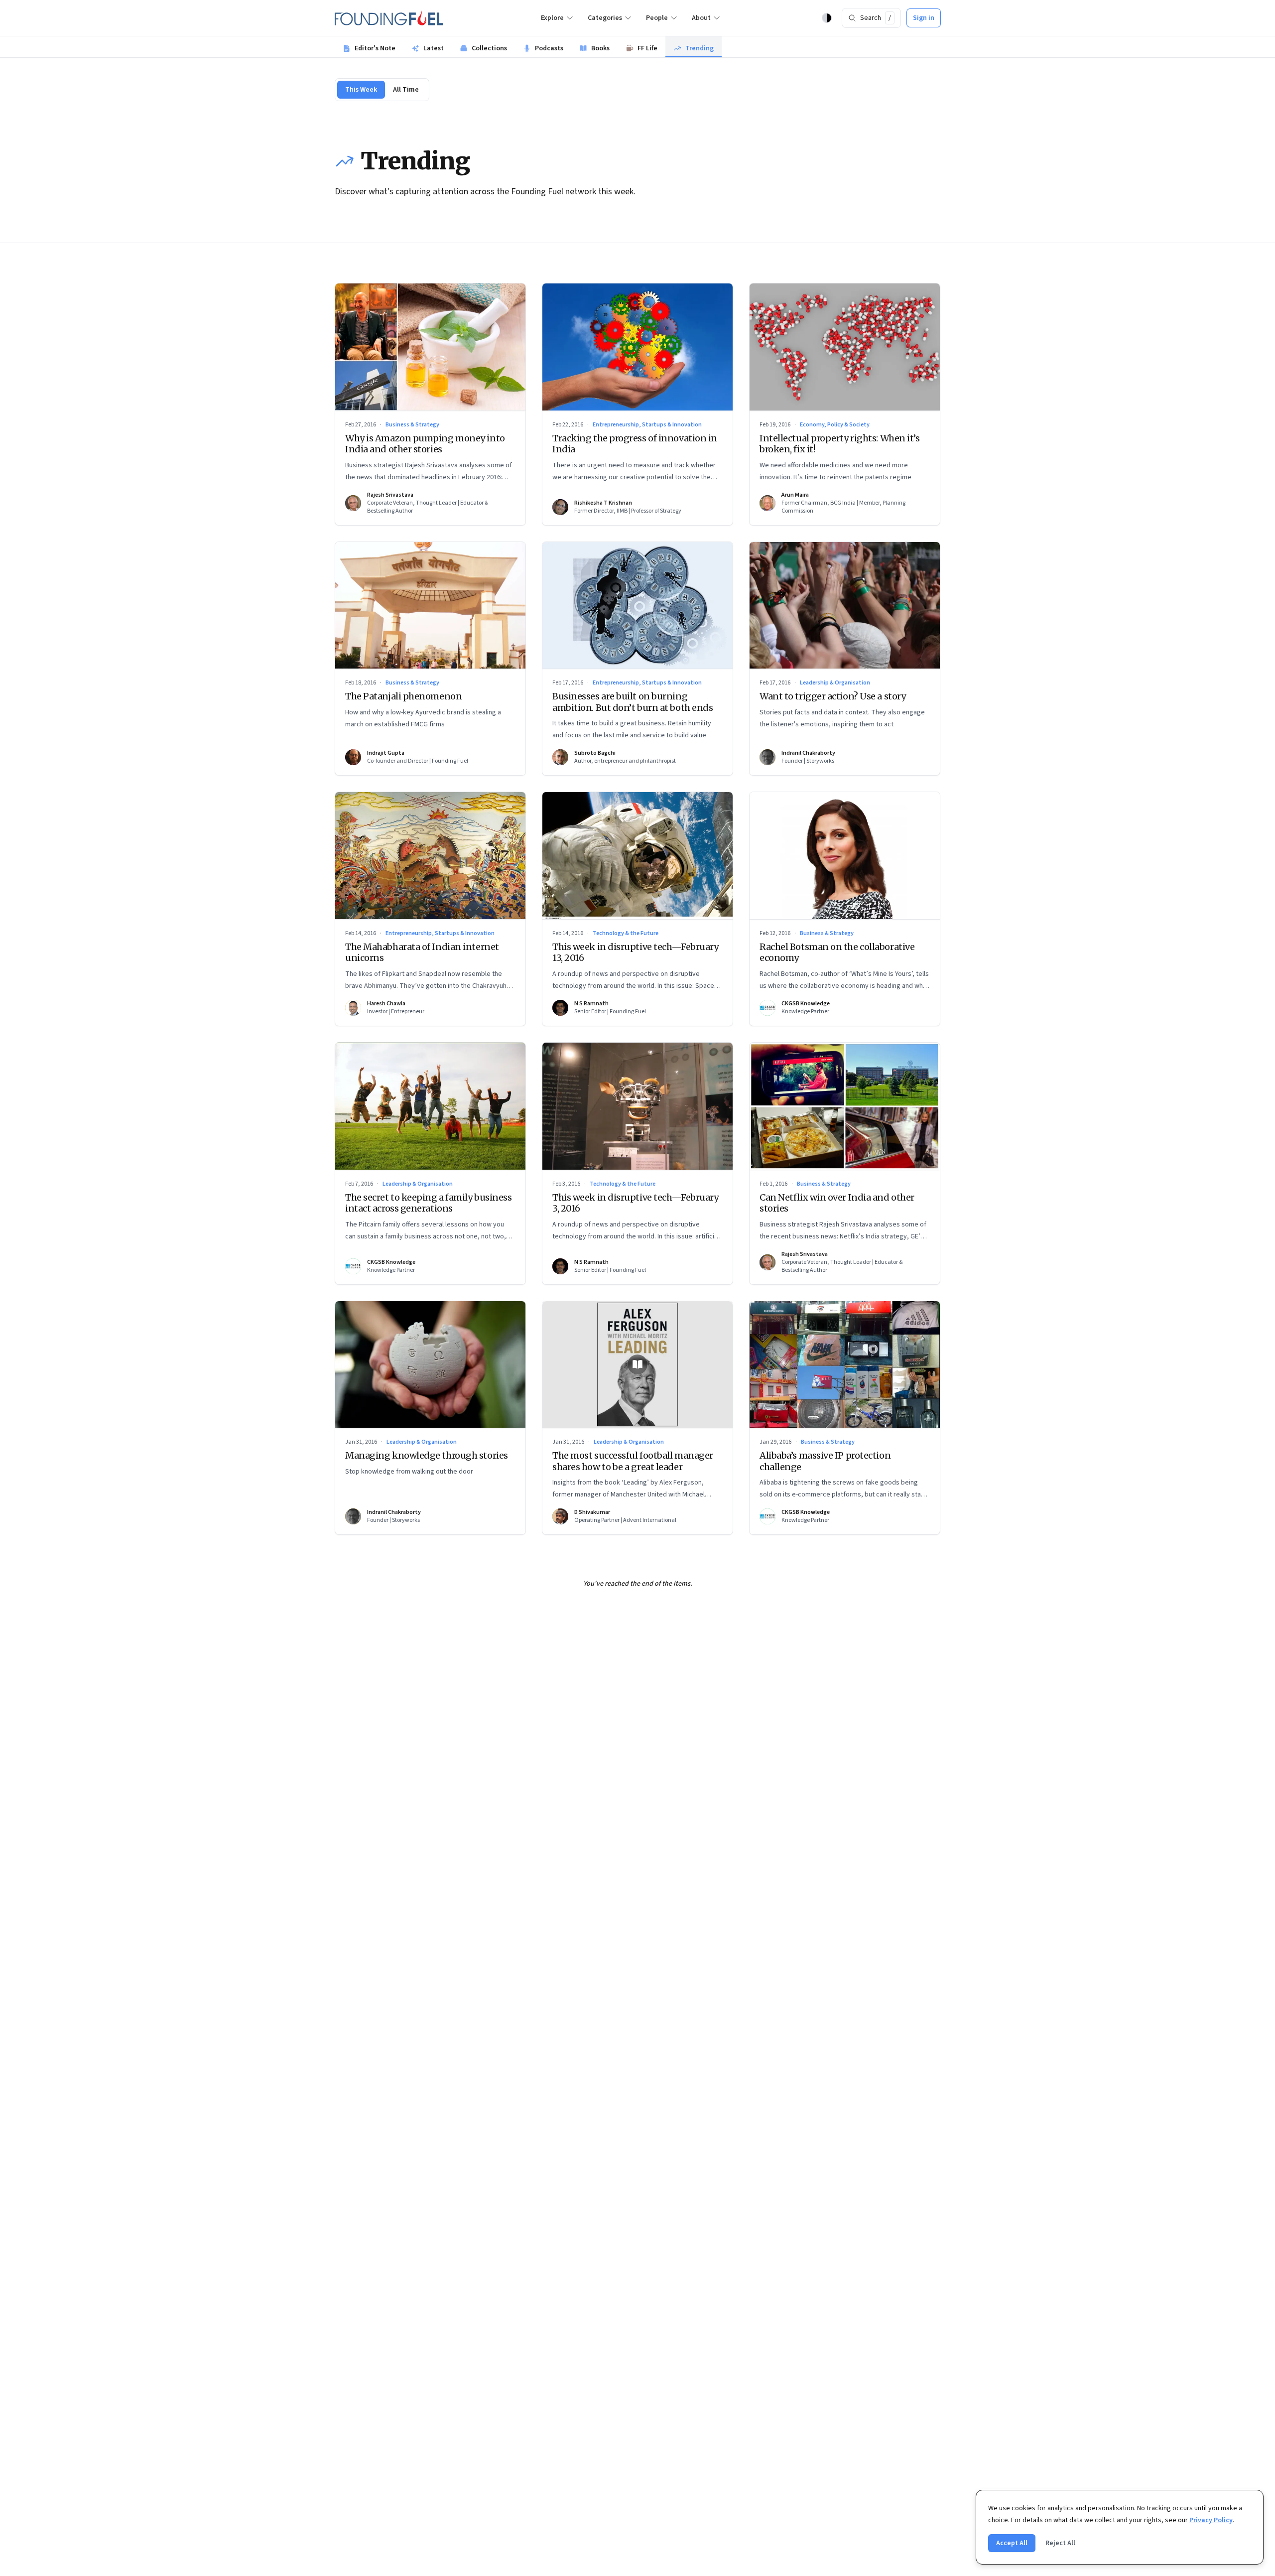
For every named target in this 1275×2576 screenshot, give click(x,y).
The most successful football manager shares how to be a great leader (633, 1461)
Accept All (1012, 2543)
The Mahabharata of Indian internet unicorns (422, 952)
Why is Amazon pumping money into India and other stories (425, 444)
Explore (552, 18)
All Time (406, 90)
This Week (361, 90)
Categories (605, 18)
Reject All (1060, 2543)
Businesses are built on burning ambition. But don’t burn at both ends (633, 702)
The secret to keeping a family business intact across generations (428, 1203)
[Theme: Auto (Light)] (827, 18)
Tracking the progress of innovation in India (635, 444)
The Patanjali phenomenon (403, 696)
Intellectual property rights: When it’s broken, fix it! (839, 444)
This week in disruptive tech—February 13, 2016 (635, 952)
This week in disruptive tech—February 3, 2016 (635, 1203)
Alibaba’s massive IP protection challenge (825, 1461)
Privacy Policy (1211, 2520)
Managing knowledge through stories (427, 1455)
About (701, 18)
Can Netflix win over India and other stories (837, 1203)
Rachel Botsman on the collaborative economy (837, 952)
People (657, 18)
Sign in (924, 18)
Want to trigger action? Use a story (832, 696)
